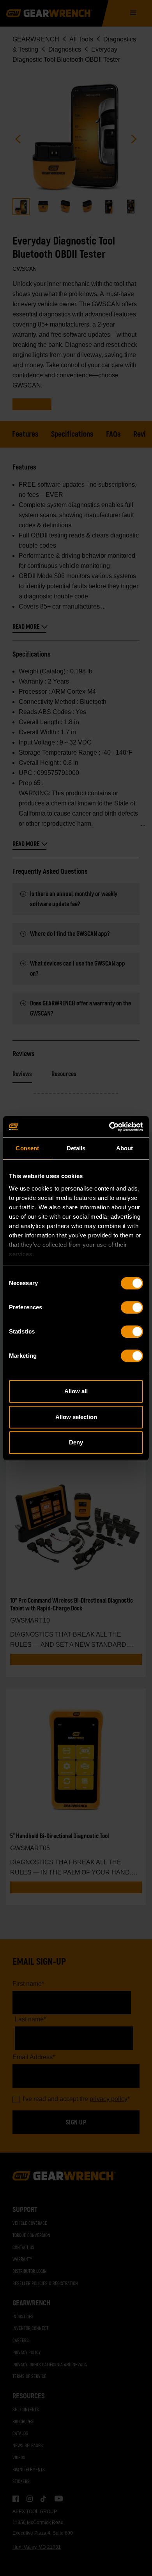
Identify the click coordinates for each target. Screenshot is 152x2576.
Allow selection (76, 1417)
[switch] (132, 1307)
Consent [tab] (27, 1148)
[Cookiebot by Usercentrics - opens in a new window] (109, 1127)
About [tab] (125, 1148)
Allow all (76, 1391)
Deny (76, 1442)
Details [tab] (76, 1148)
